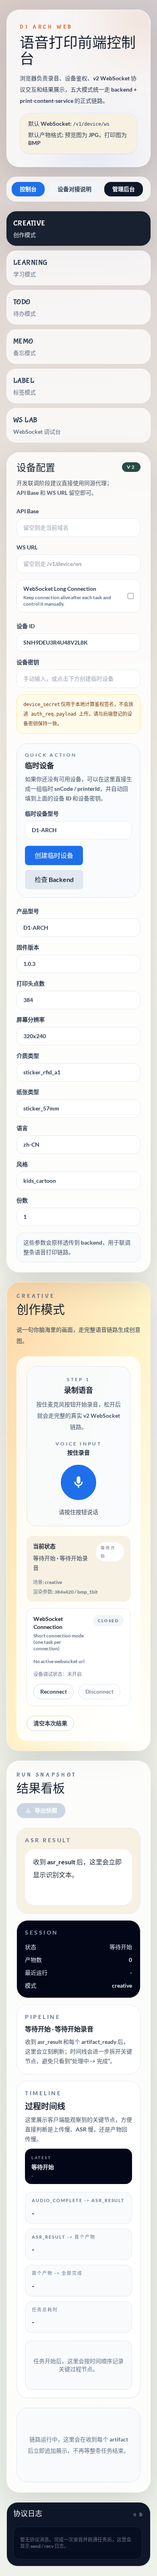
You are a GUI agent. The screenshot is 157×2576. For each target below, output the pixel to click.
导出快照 (46, 1810)
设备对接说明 (74, 189)
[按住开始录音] (78, 1482)
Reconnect (54, 1691)
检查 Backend (54, 879)
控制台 (28, 189)
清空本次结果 (50, 1723)
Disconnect (99, 1691)
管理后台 (124, 189)
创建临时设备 (54, 855)
